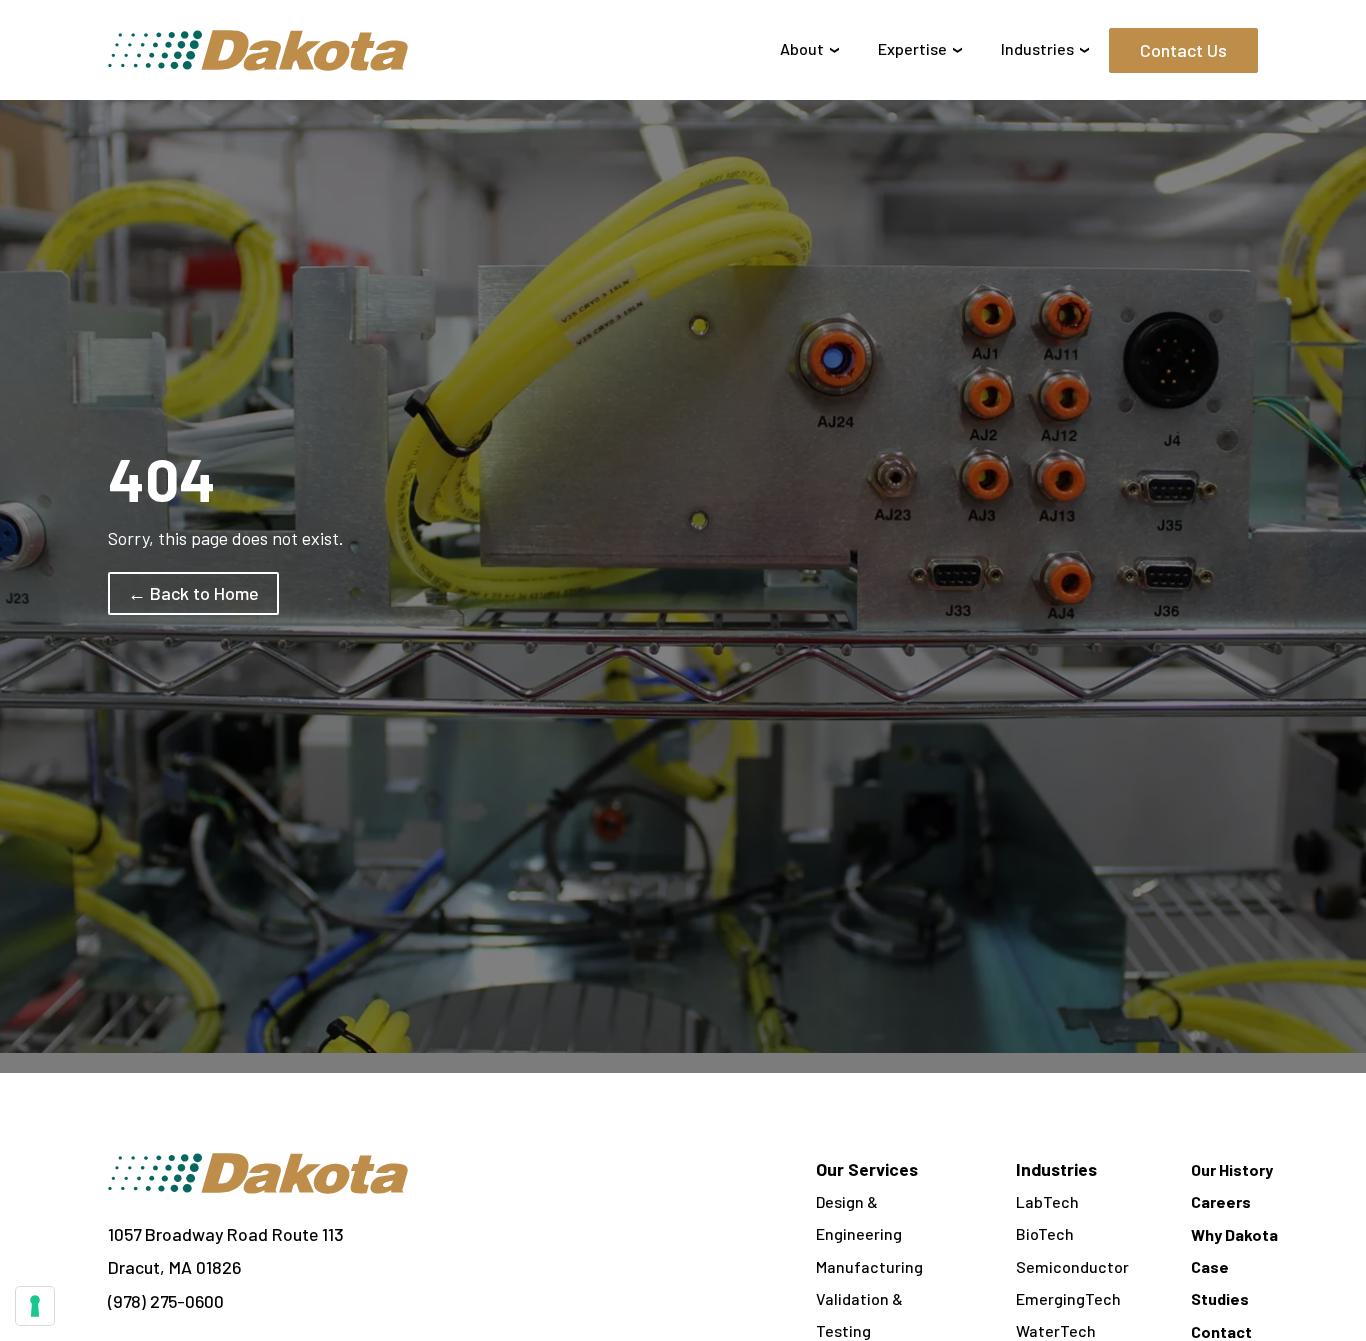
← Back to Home (193, 593)
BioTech (1045, 1233)
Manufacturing (869, 1266)
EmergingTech (1068, 1298)
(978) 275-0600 (166, 1301)
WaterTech (1056, 1330)
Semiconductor (1072, 1266)
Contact (1221, 1331)
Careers (1221, 1201)
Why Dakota (1234, 1234)
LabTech (1047, 1201)
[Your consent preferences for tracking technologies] (35, 1306)
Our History (1232, 1169)
